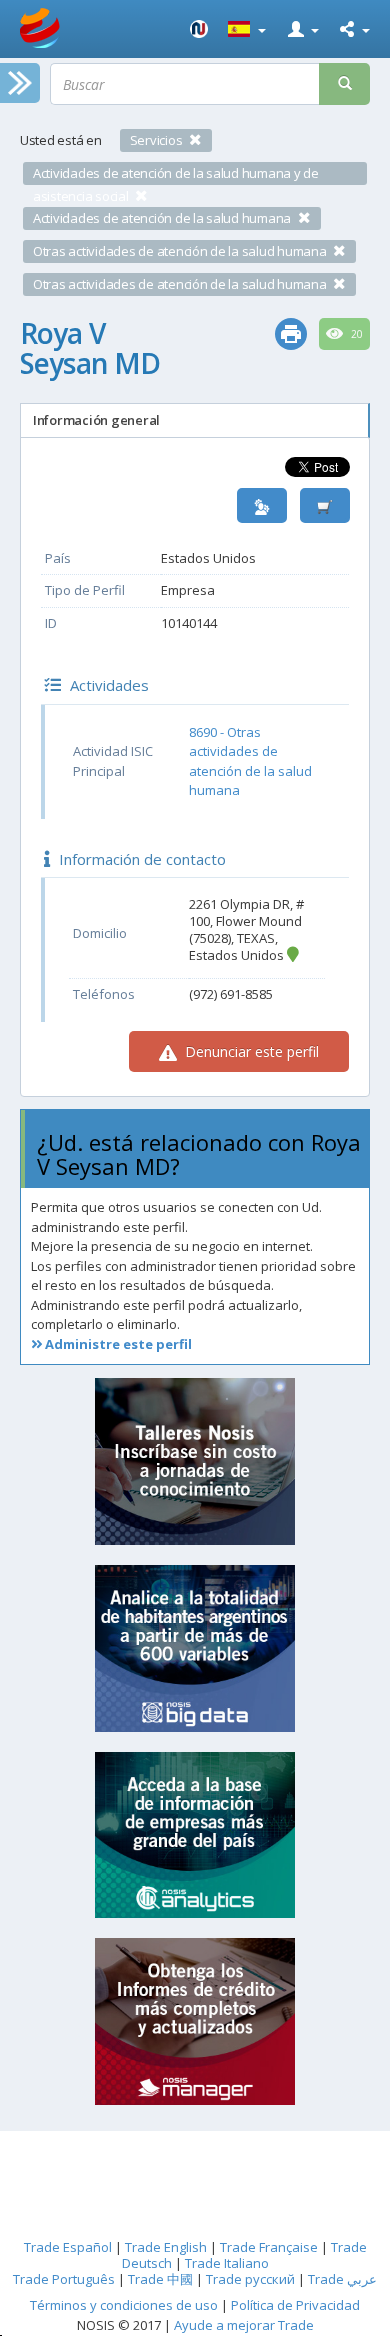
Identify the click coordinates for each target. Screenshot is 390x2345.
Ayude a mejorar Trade (244, 2325)
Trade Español (68, 2247)
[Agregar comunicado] (325, 505)
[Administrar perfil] (262, 505)
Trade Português (64, 2279)
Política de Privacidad (295, 2305)
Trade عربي (342, 2279)
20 (355, 334)
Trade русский (250, 2279)
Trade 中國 (160, 2279)
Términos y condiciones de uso (124, 2305)
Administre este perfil (117, 1344)
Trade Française (269, 2247)
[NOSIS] (199, 29)
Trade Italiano (227, 2263)
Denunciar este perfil (250, 1051)
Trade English (166, 2247)
